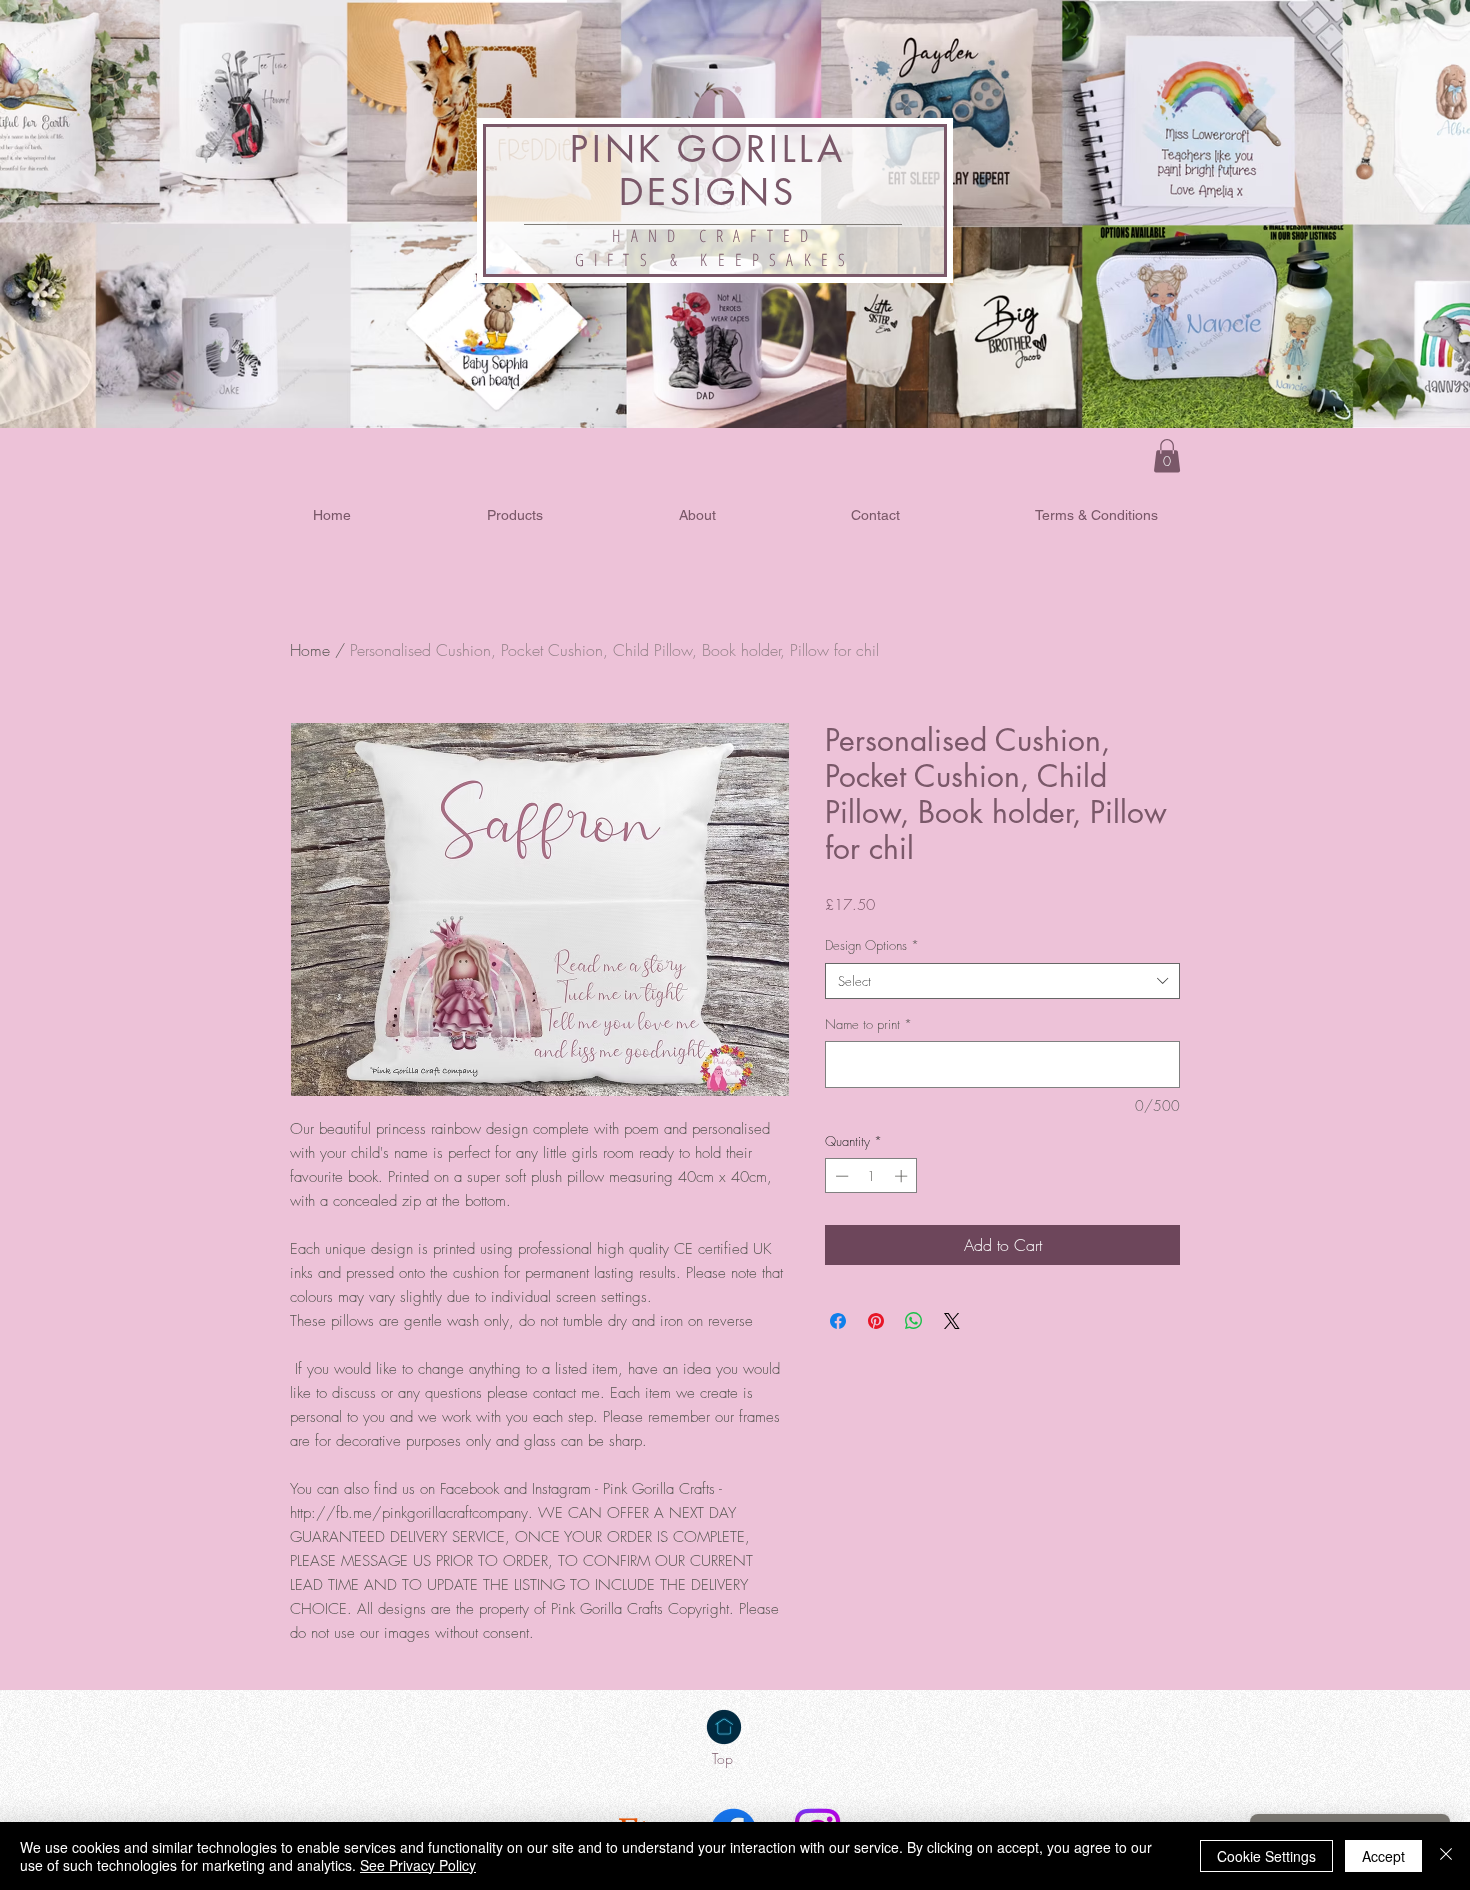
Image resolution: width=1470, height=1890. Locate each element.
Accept (1383, 1856)
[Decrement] (840, 1176)
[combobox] (1002, 981)
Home (310, 650)
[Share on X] (952, 1321)
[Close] (1446, 1856)
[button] (1167, 455)
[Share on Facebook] (838, 1321)
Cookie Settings (1266, 1856)
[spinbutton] (871, 1176)
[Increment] (903, 1176)
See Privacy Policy (418, 1865)
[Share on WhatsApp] (914, 1321)
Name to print (868, 1024)
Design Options (872, 945)
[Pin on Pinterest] (876, 1321)
